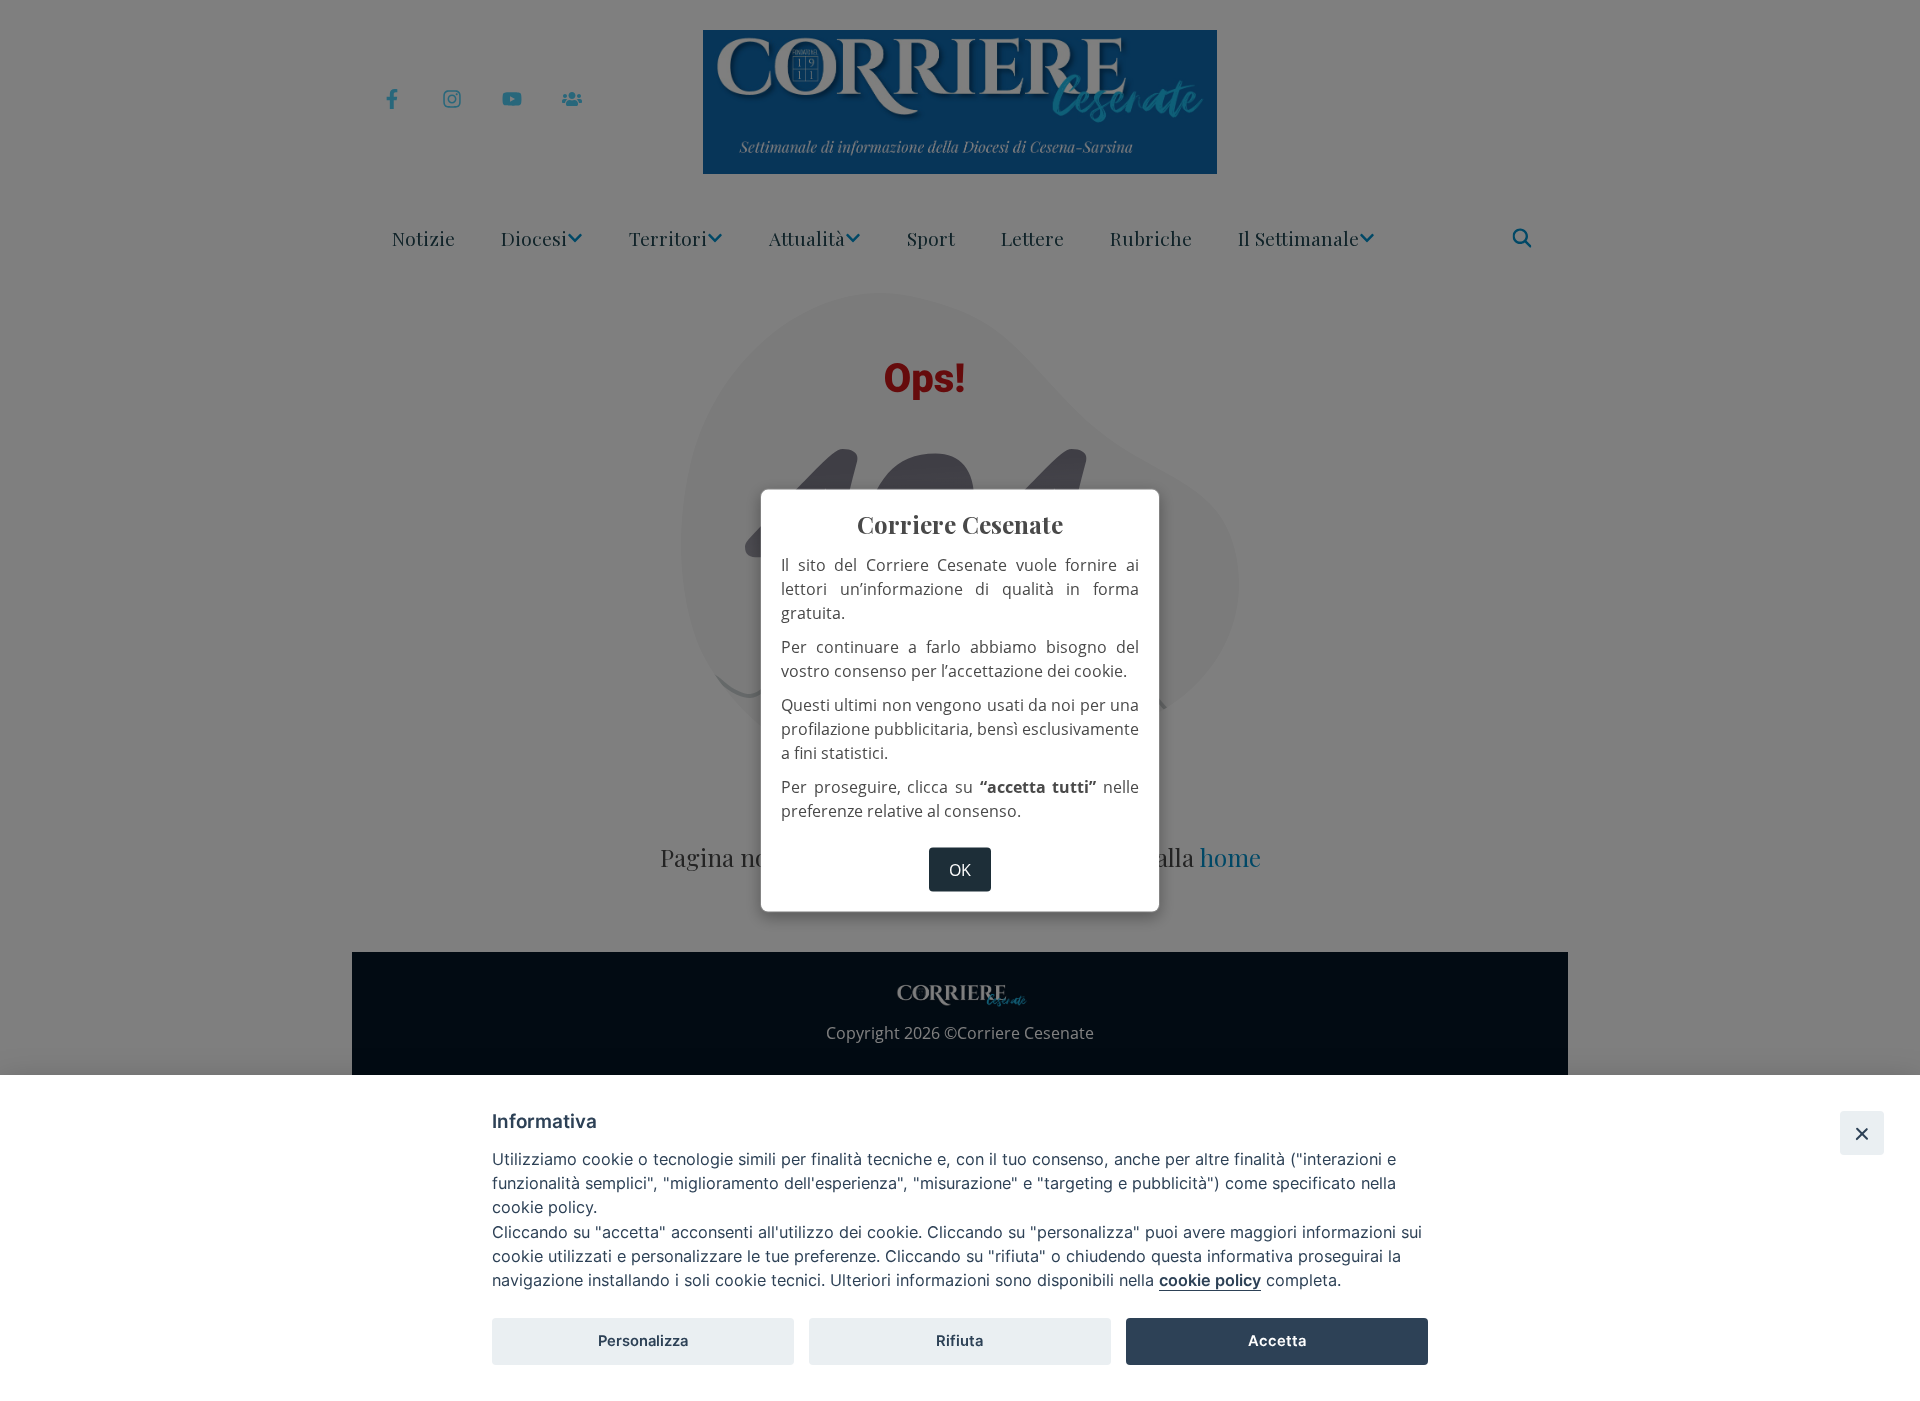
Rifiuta (959, 1341)
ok (960, 870)
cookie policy (1210, 1280)
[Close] (1862, 1133)
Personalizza (643, 1341)
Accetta (1277, 1341)
